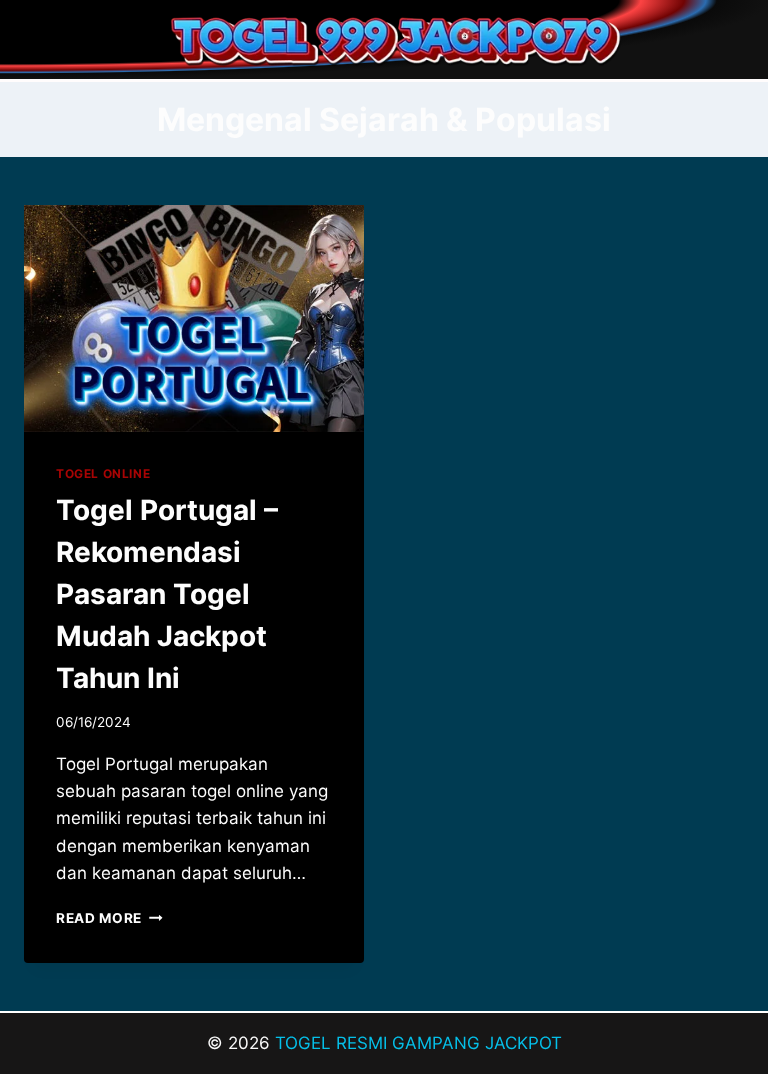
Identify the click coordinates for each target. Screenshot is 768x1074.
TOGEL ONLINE (103, 473)
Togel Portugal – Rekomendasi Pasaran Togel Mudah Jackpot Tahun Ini (167, 594)
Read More (109, 918)
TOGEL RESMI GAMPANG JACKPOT (418, 1043)
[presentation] (194, 318)
